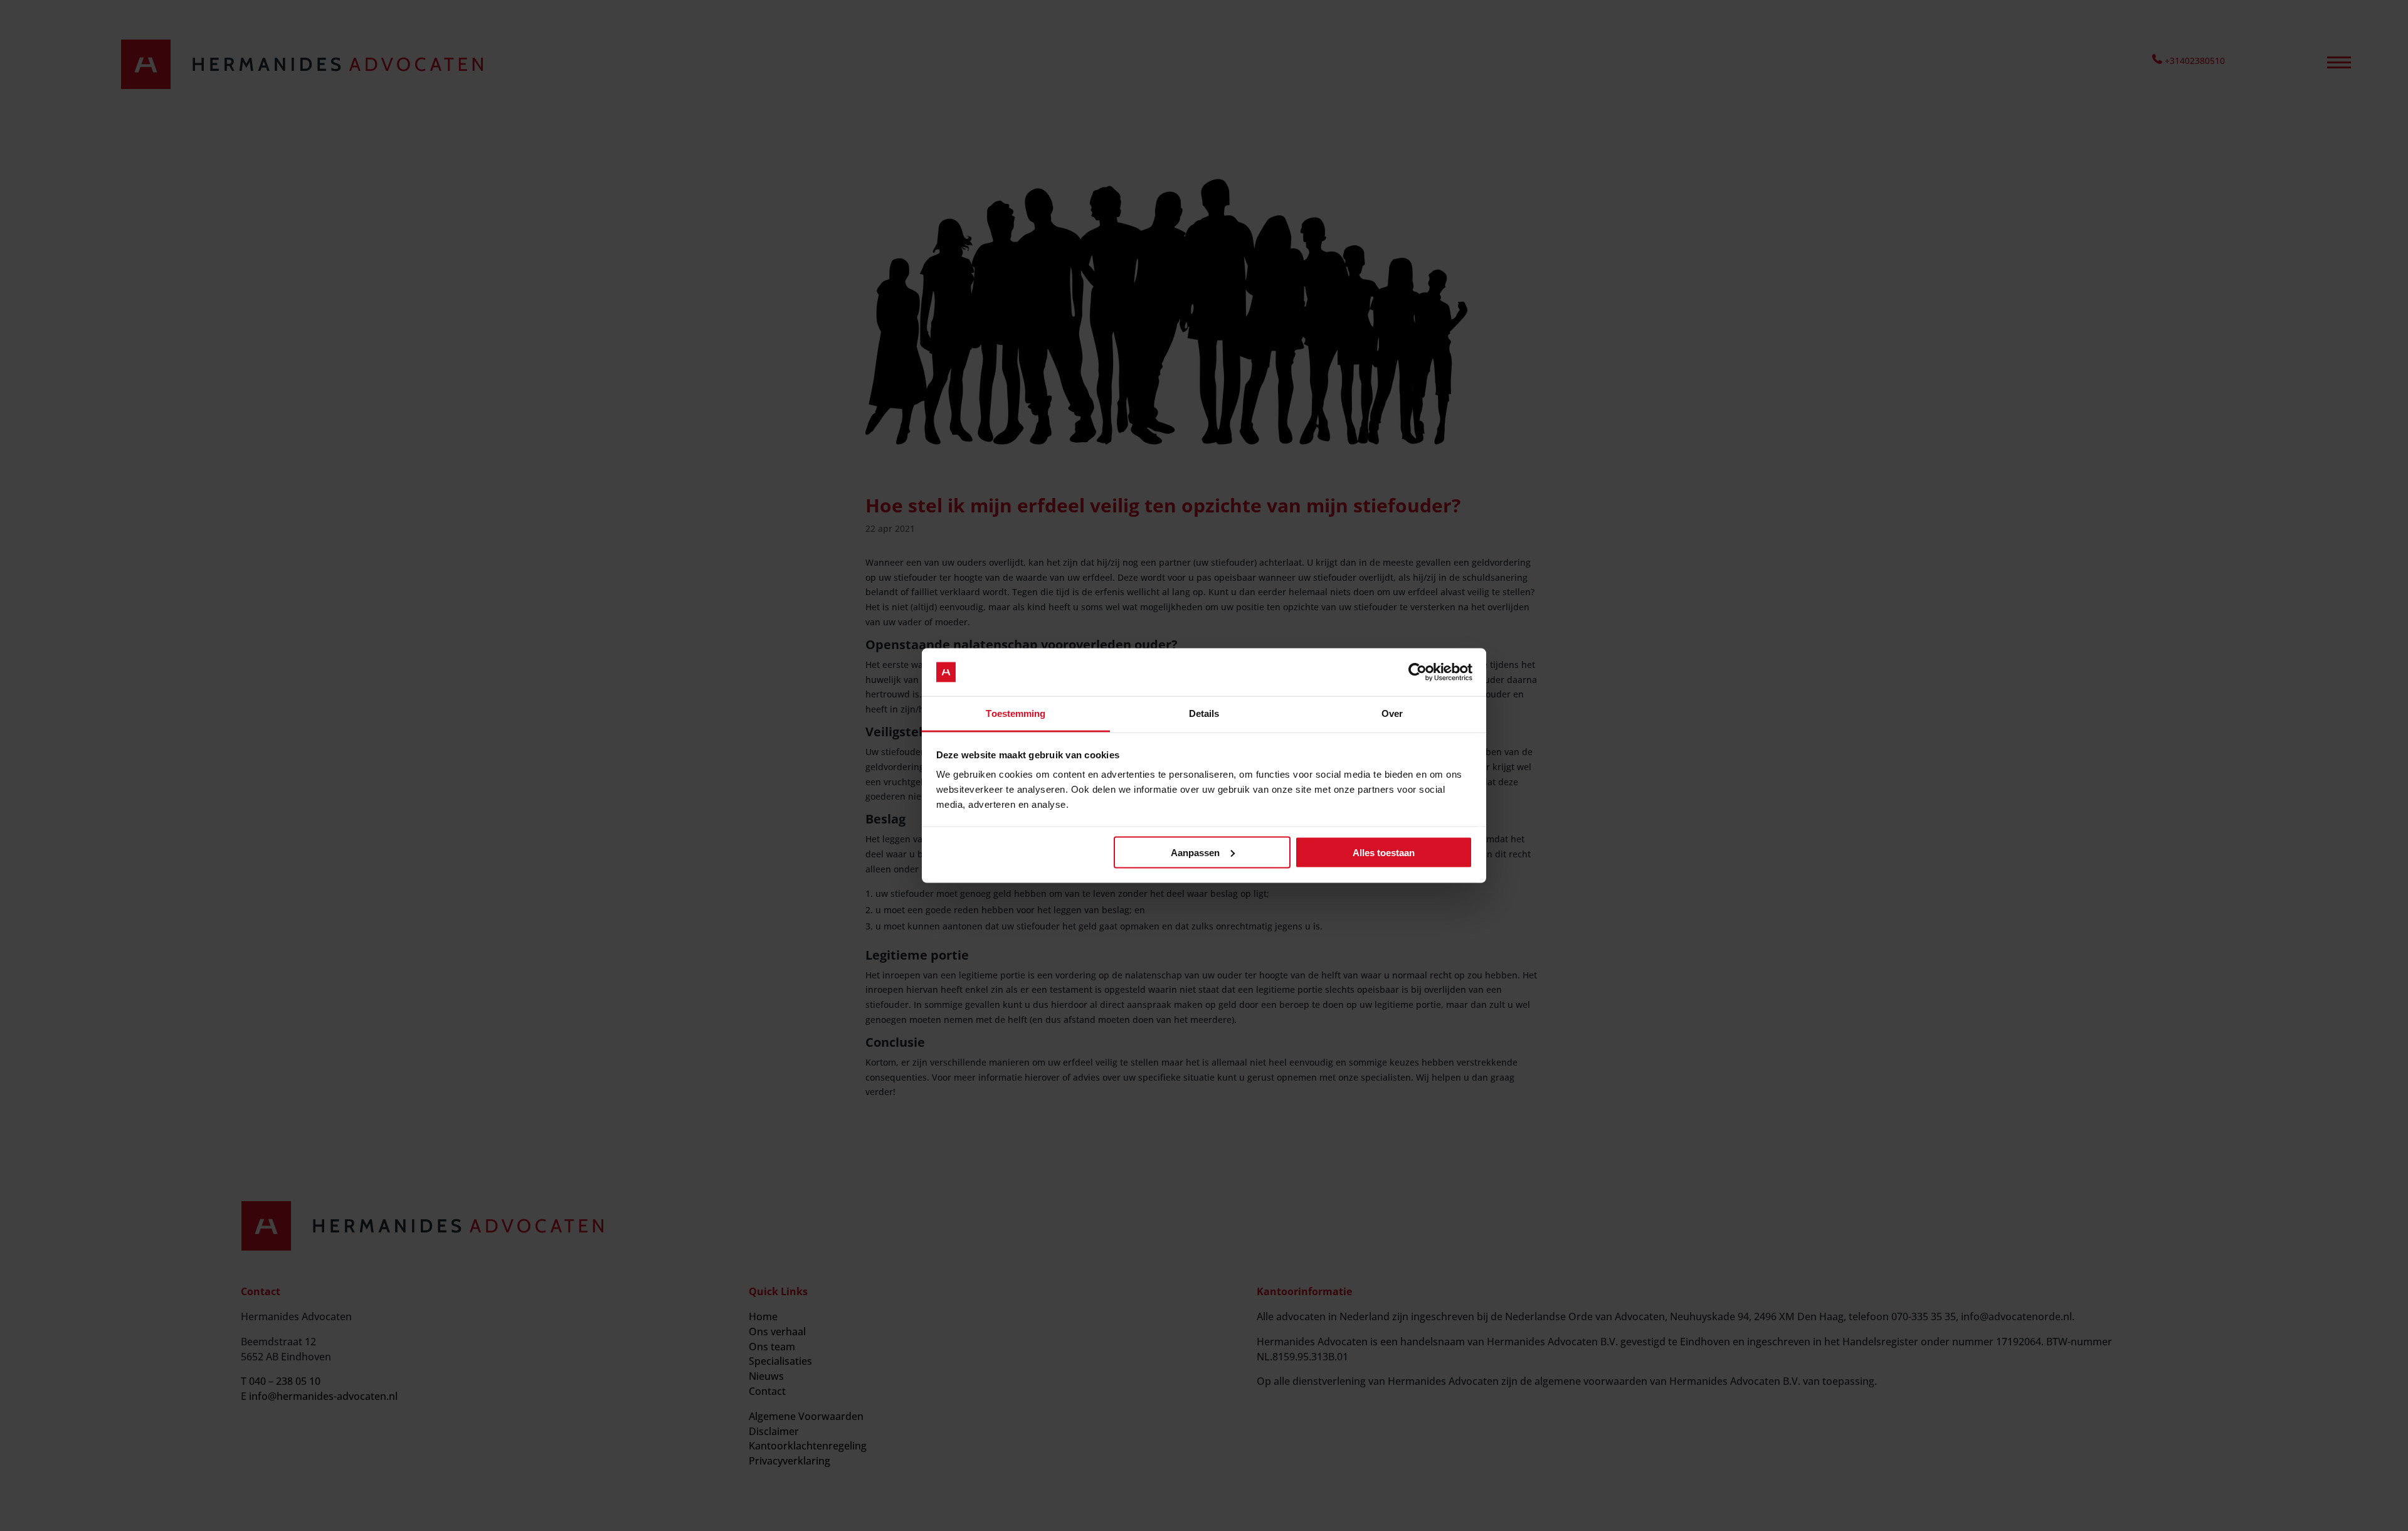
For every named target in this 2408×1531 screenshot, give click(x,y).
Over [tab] (1392, 713)
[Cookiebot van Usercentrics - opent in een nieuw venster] (1418, 672)
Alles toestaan (1384, 852)
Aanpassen (1195, 852)
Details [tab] (1204, 713)
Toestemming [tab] (1016, 713)
